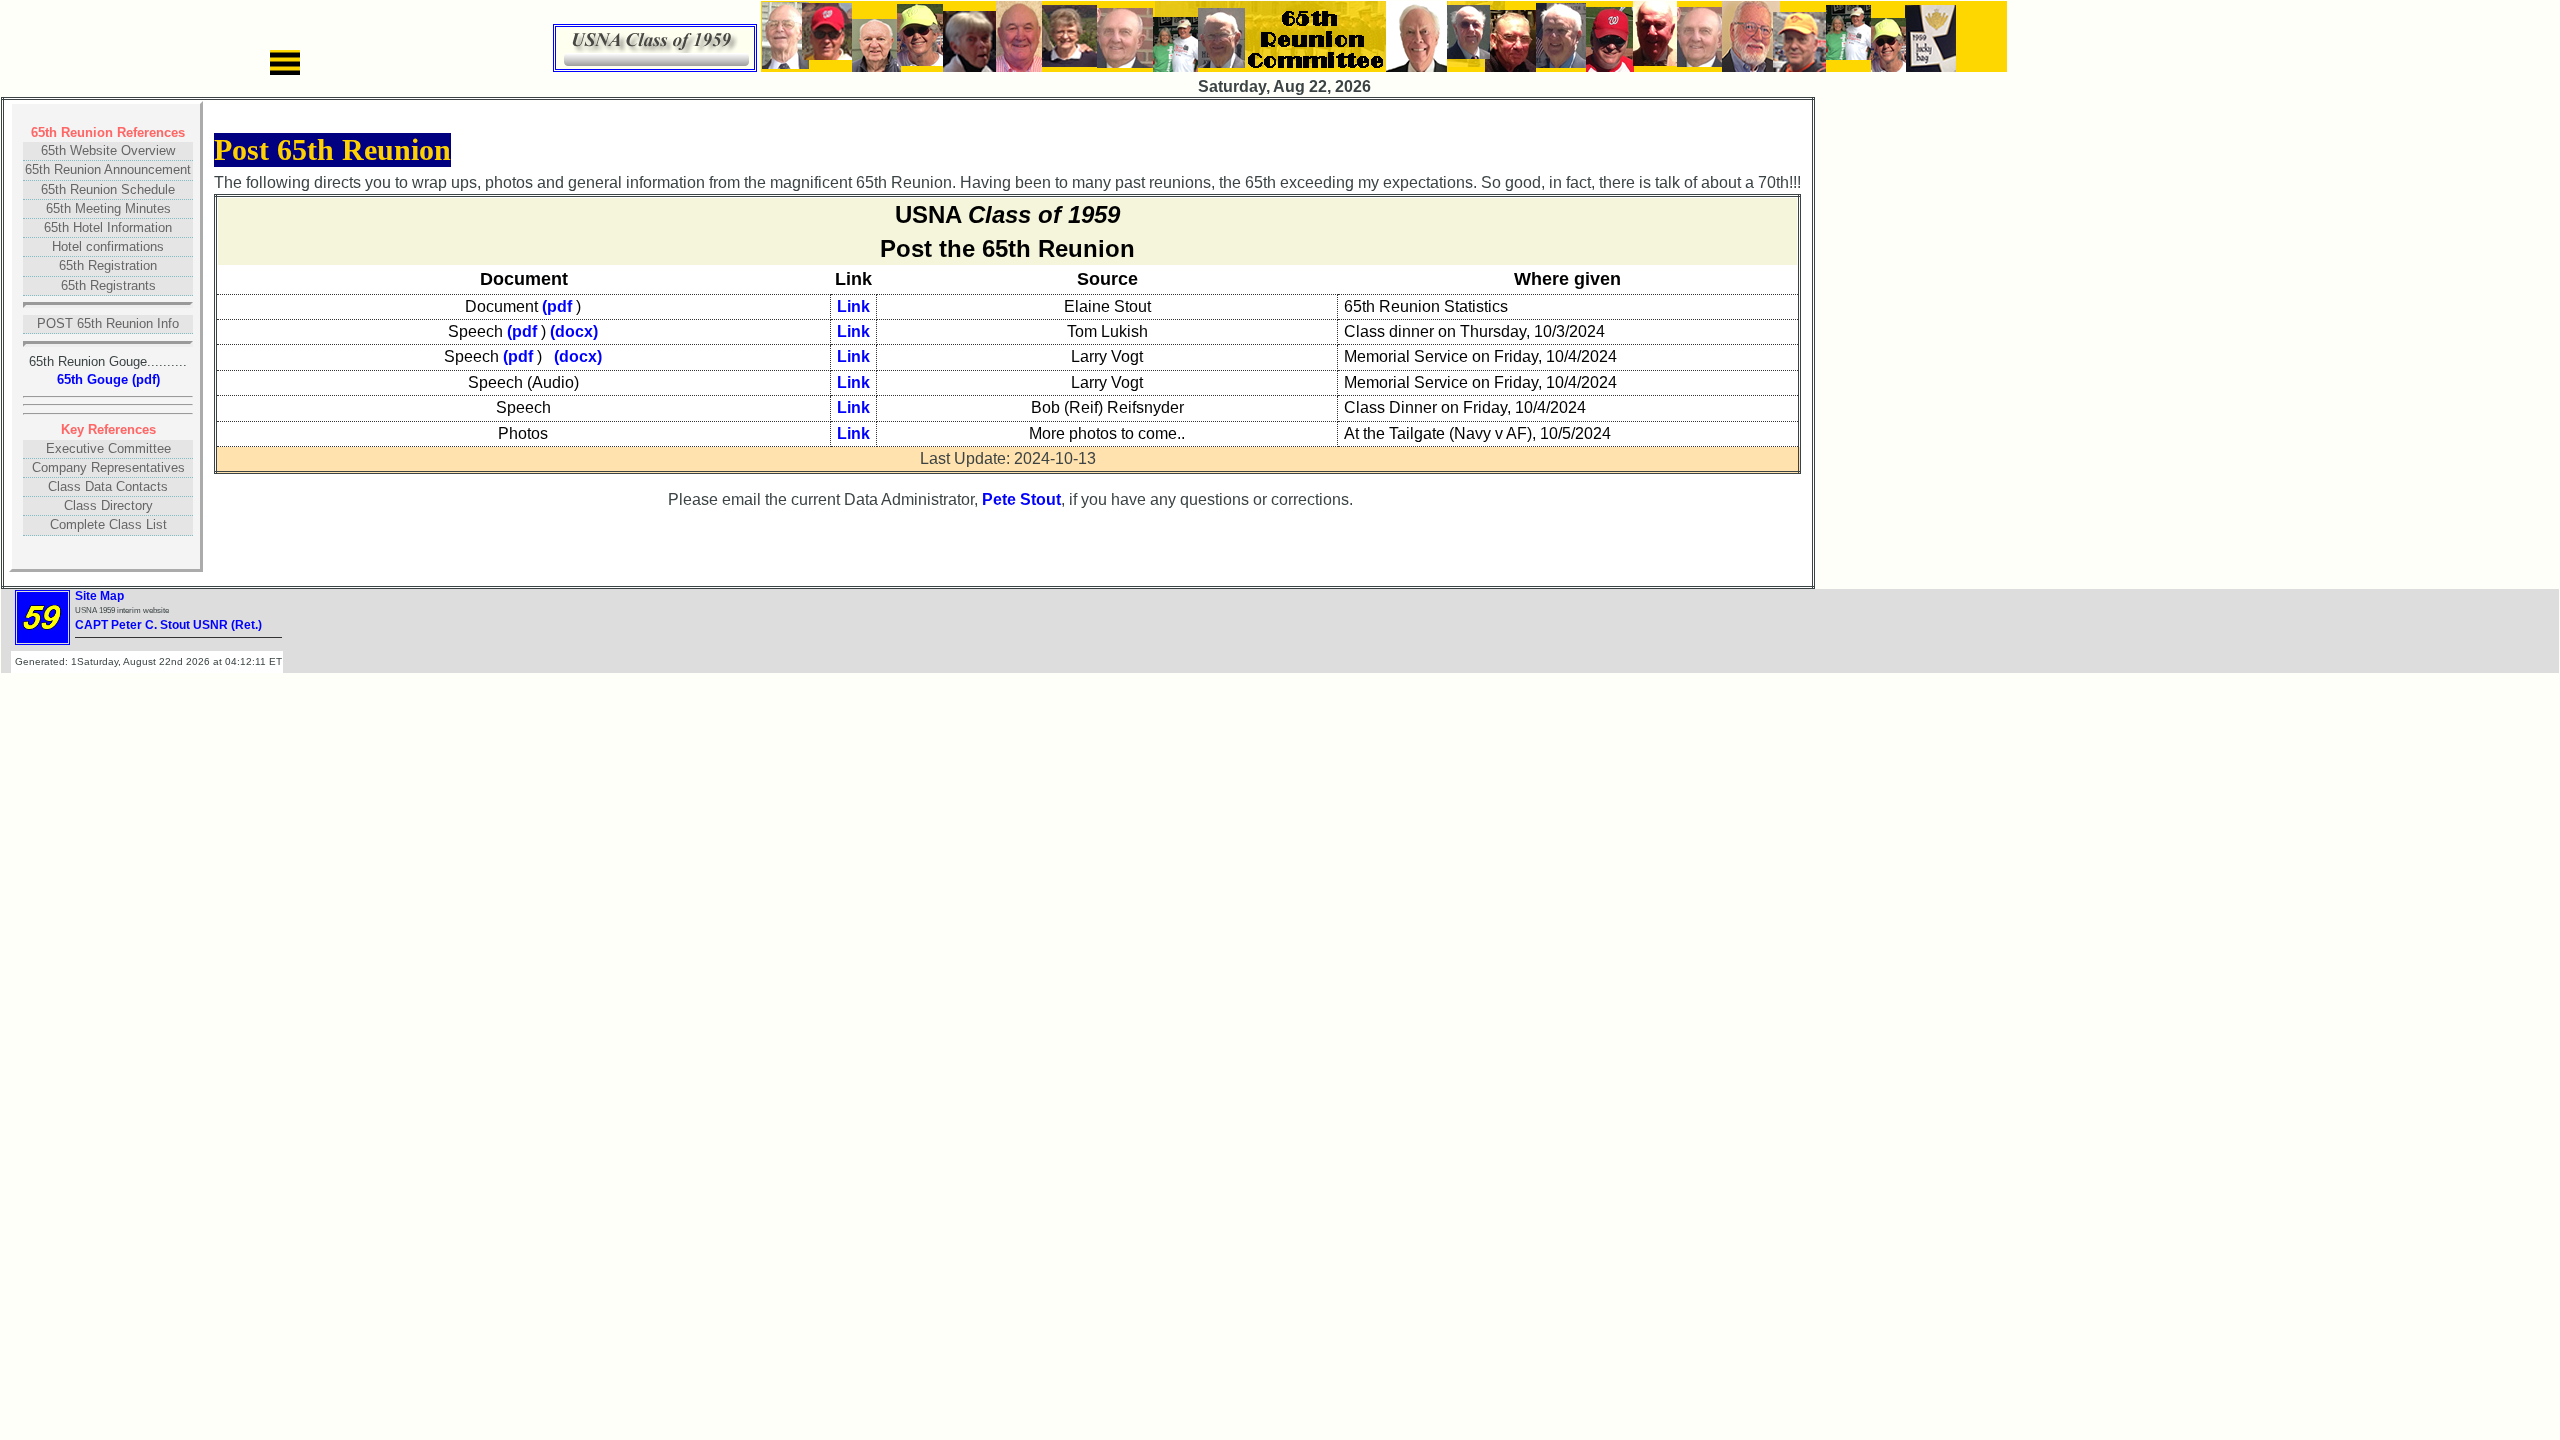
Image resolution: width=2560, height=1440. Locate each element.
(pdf (557, 306)
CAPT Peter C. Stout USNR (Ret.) (168, 625)
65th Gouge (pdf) (108, 379)
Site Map (99, 596)
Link (853, 306)
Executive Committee (108, 448)
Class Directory (108, 505)
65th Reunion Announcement (108, 169)
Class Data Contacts (108, 486)
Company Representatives (108, 467)
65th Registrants (108, 285)
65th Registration (108, 265)
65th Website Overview (108, 150)
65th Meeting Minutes (108, 208)
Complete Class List (108, 524)
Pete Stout (1021, 499)
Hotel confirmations (108, 246)
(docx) (574, 331)
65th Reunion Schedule (108, 189)
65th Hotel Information (108, 227)
